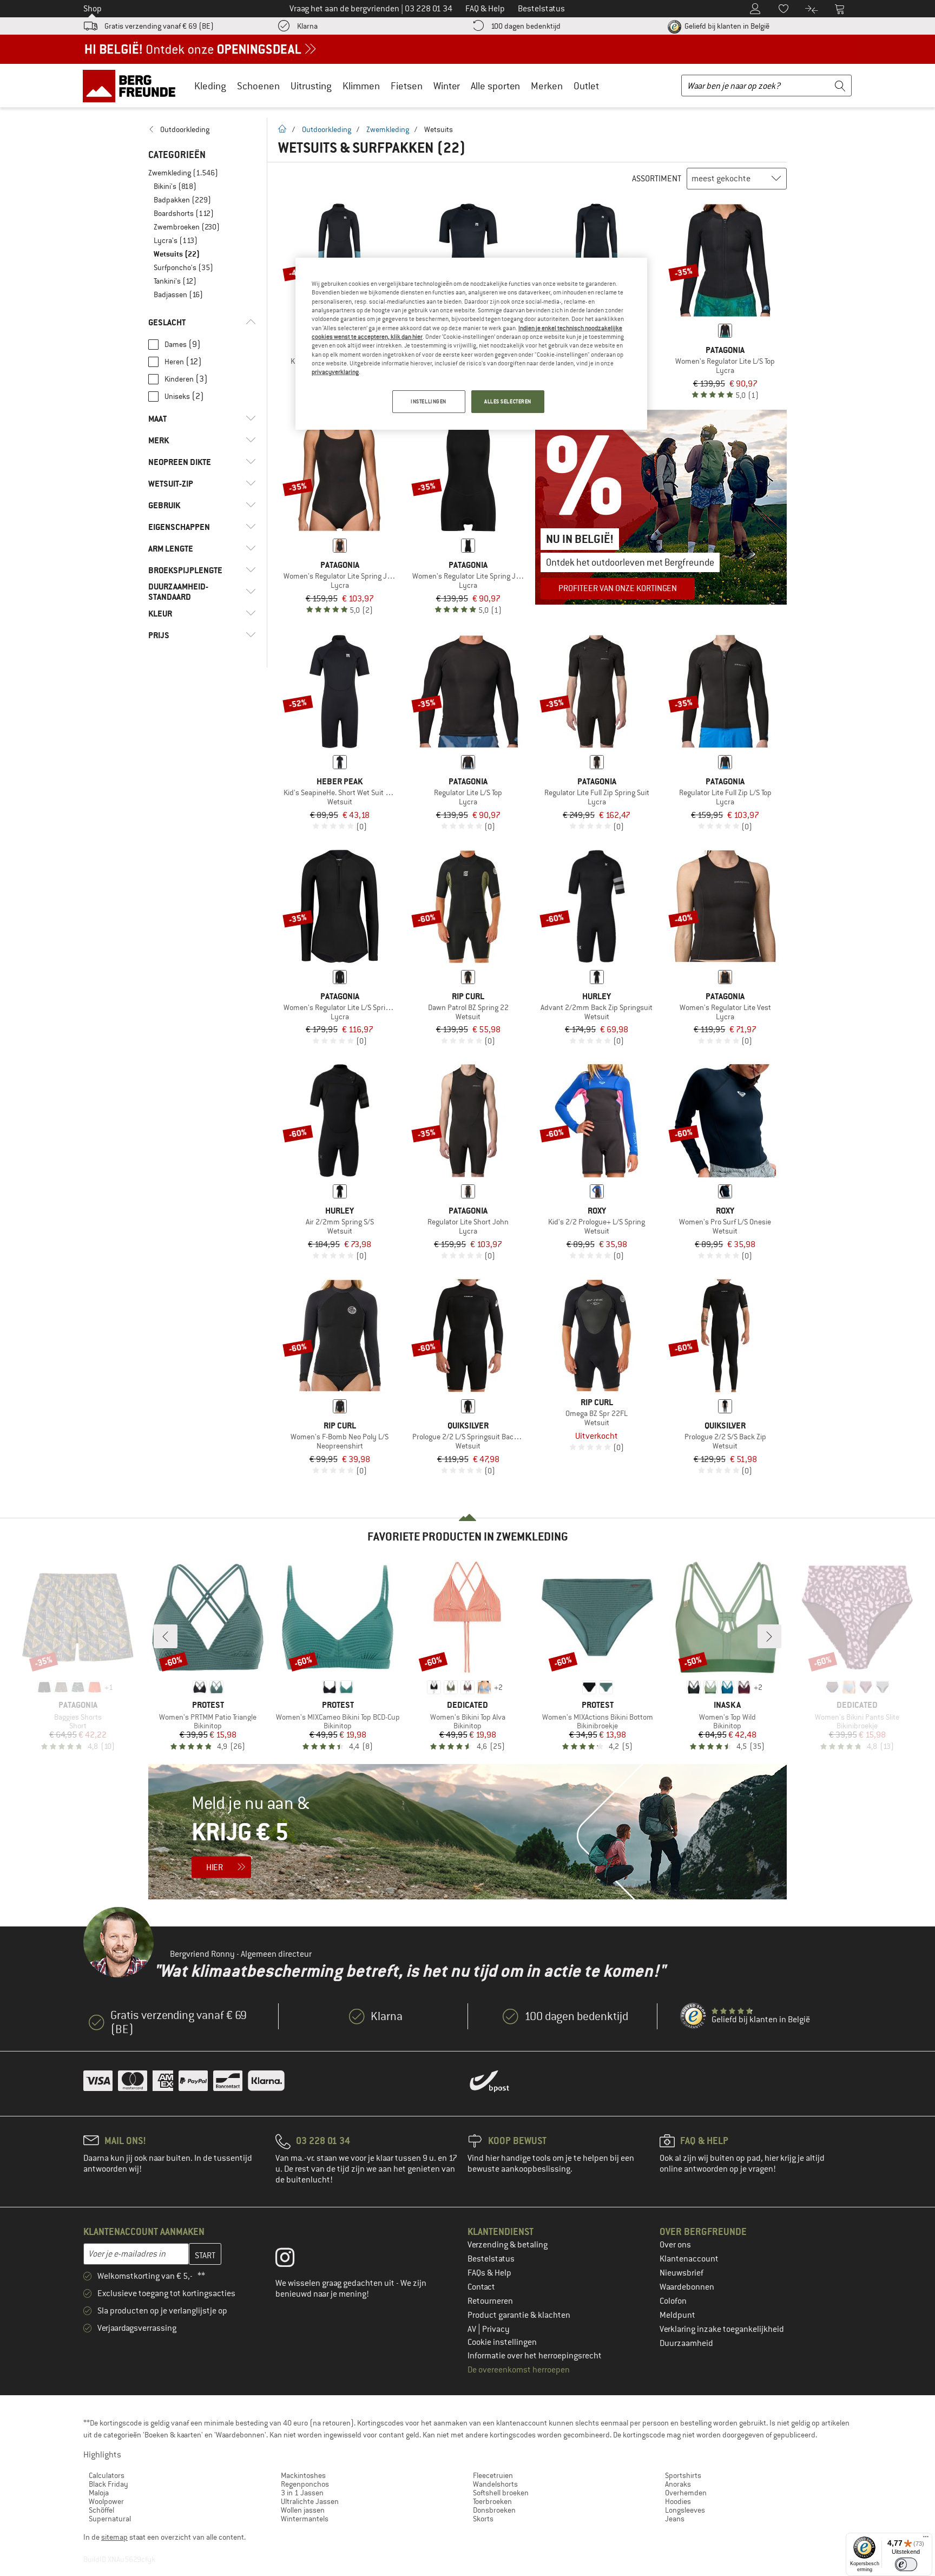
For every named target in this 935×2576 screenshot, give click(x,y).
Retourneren (490, 2301)
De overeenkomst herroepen (519, 2370)
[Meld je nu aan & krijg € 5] (467, 1832)
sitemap (114, 2537)
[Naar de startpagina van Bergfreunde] (133, 86)
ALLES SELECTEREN (508, 401)
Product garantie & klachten (519, 2315)
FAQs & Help (489, 2273)
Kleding (210, 86)
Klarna (307, 26)
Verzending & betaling (508, 2245)
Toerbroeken (492, 2501)
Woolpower (106, 2501)
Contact (481, 2287)
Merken (547, 86)
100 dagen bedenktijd (526, 26)
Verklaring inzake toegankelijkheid (722, 2329)
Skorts (483, 2519)
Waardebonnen (687, 2287)
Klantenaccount (689, 2259)
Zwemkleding (388, 129)
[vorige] (166, 1636)
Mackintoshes (303, 2475)
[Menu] (926, 2539)
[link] (202, 129)
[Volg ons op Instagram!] (293, 2260)
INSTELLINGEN (429, 401)
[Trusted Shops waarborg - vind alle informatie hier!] (694, 2016)
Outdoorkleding (327, 129)
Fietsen (407, 86)
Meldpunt (677, 2315)
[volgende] (769, 1636)
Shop (93, 9)
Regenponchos (305, 2484)
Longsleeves (685, 2510)
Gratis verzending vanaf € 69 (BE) (159, 26)
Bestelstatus (491, 2259)
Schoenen (258, 86)
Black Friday (108, 2484)
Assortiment (657, 179)
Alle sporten (495, 86)
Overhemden (686, 2493)
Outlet (586, 86)
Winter (447, 86)
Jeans (675, 2519)
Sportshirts (683, 2475)
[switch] (906, 2564)
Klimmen (361, 86)
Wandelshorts (495, 2484)
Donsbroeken (494, 2510)
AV (473, 2329)
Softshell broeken (501, 2493)
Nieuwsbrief (682, 2273)
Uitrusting (311, 86)
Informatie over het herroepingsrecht (535, 2356)
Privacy (496, 2329)
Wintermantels (305, 2519)
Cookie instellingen (502, 2342)
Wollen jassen (303, 2510)
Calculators (107, 2475)
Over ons (675, 2245)
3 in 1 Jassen (302, 2493)
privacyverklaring (335, 372)
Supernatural (110, 2519)
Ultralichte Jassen (310, 2501)
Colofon (673, 2301)
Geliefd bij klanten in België (726, 26)
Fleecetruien (493, 2475)
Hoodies (678, 2501)
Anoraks (678, 2484)
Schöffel (101, 2510)
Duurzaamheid (686, 2343)
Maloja (99, 2493)
